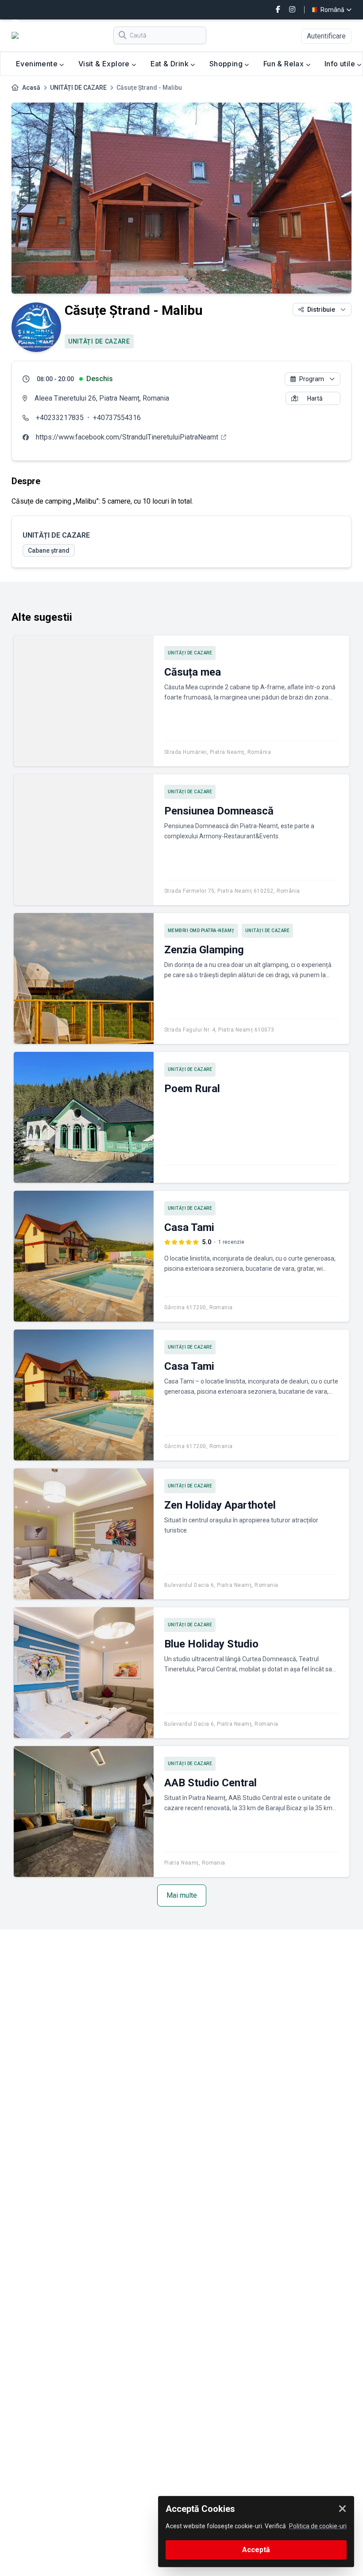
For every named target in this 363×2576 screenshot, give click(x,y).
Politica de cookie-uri (318, 2526)
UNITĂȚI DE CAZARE (78, 88)
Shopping (227, 64)
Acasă (31, 88)
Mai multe (182, 1895)
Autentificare (326, 36)
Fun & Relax (285, 64)
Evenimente (38, 64)
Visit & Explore (105, 64)
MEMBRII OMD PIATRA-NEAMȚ (201, 931)
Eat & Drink (171, 64)
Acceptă (256, 2550)
